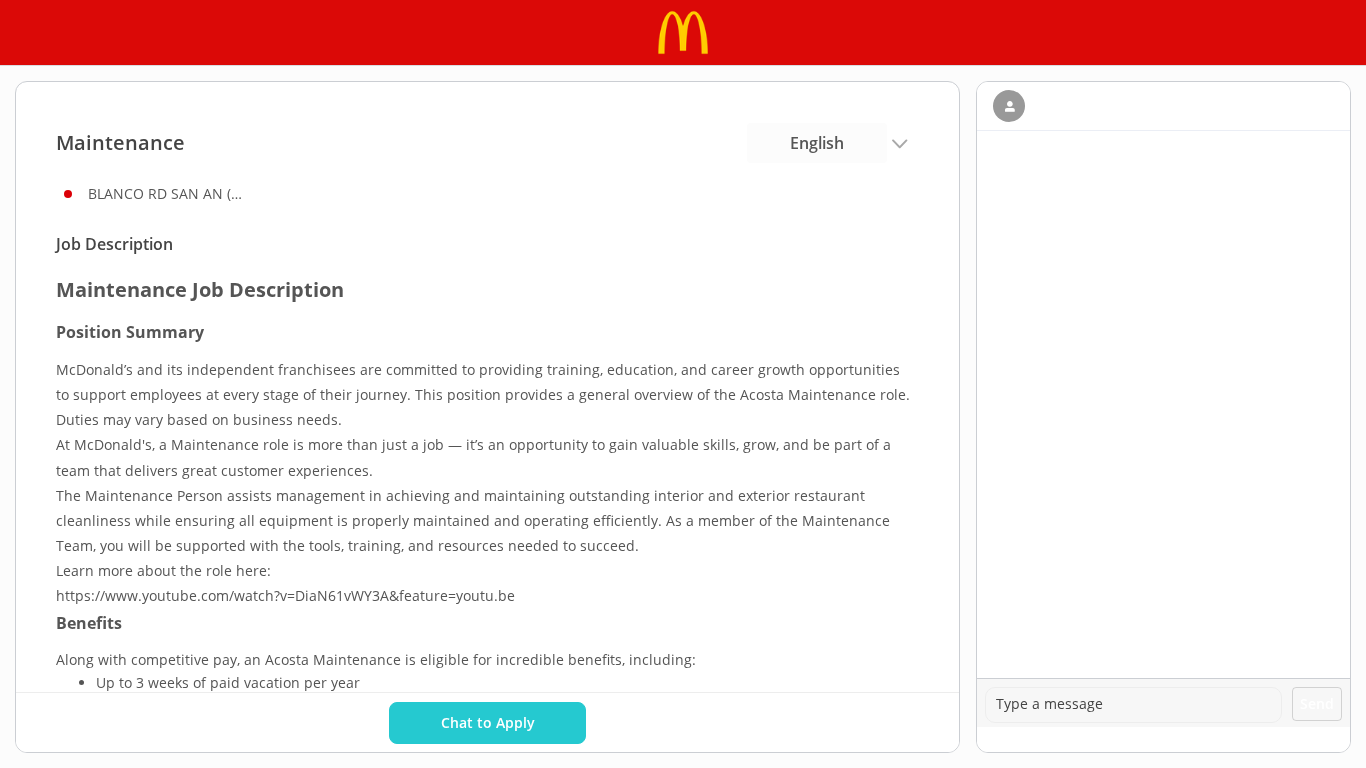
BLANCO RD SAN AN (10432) (168, 193)
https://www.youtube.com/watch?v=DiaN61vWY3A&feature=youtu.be (285, 595)
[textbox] (1133, 705)
